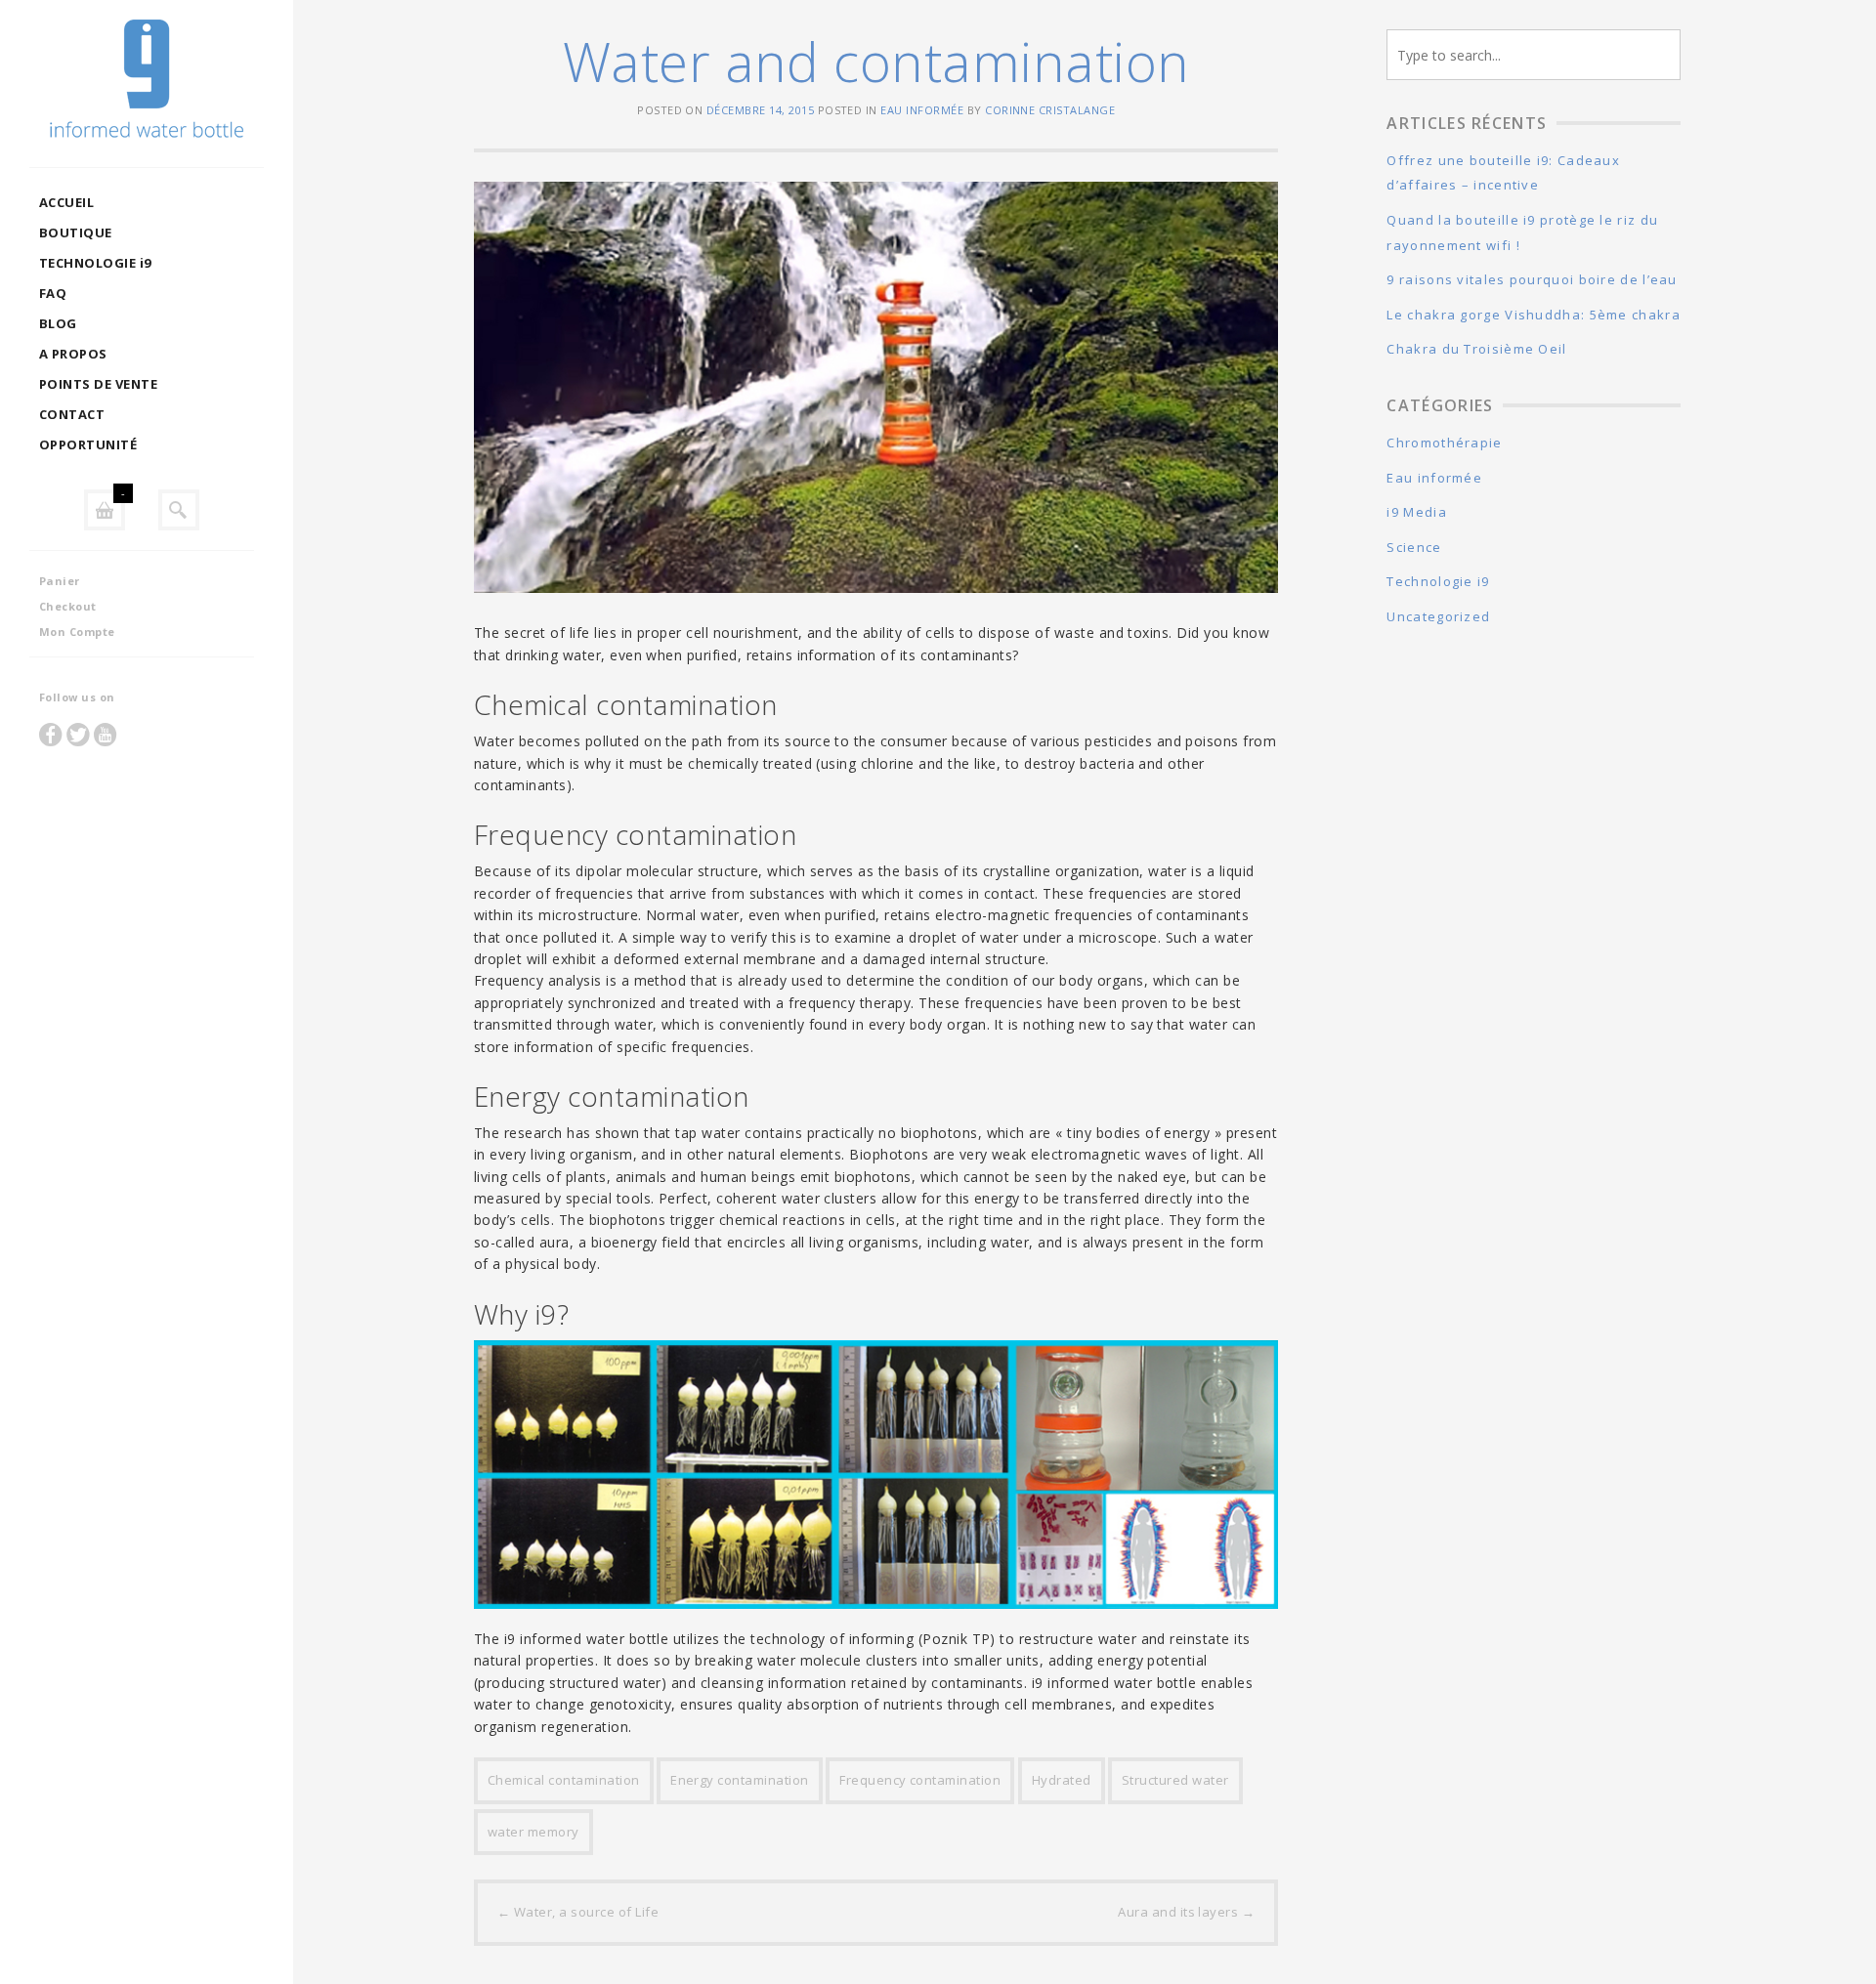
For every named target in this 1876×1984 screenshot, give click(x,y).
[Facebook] (51, 734)
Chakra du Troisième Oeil (1476, 349)
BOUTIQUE (76, 232)
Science (1414, 547)
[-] (105, 510)
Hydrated (1062, 1780)
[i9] (147, 84)
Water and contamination (876, 61)
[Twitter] (78, 734)
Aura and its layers (1186, 1912)
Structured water (1175, 1780)
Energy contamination (740, 1780)
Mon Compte (77, 632)
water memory (533, 1832)
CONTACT (72, 414)
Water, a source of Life (578, 1912)
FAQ (53, 293)
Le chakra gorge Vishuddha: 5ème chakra (1533, 315)
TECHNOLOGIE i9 (95, 263)
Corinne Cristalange (1050, 110)
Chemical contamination (564, 1780)
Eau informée (922, 110)
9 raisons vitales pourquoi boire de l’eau (1532, 279)
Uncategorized (1438, 616)
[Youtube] (106, 734)
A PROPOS (73, 354)
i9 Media (1416, 512)
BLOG (58, 323)
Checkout (68, 606)
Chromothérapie (1444, 443)
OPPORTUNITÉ (88, 444)
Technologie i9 (1438, 581)
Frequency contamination (920, 1780)
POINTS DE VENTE (98, 384)
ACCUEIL (66, 202)
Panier (60, 581)
